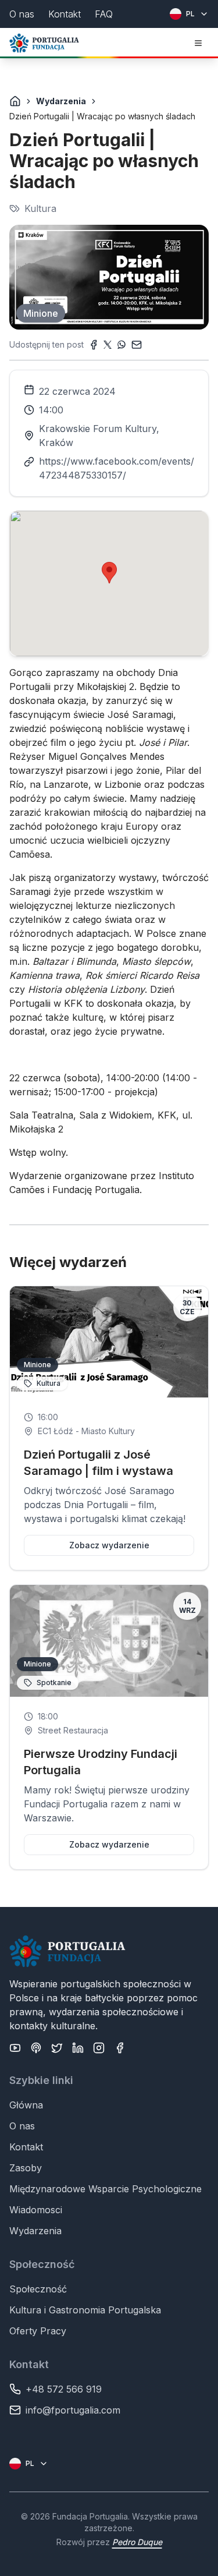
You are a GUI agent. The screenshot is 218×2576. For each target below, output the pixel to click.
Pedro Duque (137, 2542)
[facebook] (120, 2048)
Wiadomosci (36, 2210)
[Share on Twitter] (108, 345)
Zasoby (26, 2168)
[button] (109, 573)
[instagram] (99, 2048)
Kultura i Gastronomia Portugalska (85, 2310)
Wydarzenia (61, 101)
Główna (26, 2105)
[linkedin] (78, 2048)
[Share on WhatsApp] (121, 345)
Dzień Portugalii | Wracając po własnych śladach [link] (102, 116)
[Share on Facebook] (94, 345)
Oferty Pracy (38, 2331)
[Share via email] (137, 345)
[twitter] (57, 2048)
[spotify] (36, 2048)
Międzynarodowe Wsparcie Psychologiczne (106, 2189)
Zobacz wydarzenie (109, 1545)
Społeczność (38, 2289)
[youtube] (15, 2048)
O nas (22, 2126)
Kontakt (26, 2147)
